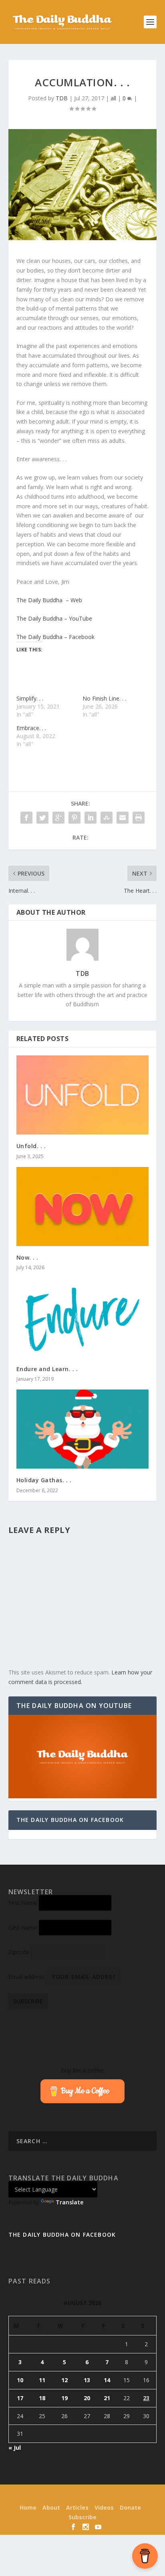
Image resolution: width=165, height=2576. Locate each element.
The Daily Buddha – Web (49, 600)
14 (107, 2380)
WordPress (137, 2496)
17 (20, 2398)
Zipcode (19, 1952)
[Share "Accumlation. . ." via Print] (139, 818)
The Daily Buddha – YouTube (54, 618)
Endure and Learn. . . (47, 1369)
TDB (62, 98)
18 (42, 2398)
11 (42, 2380)
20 (87, 2398)
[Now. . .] (83, 1206)
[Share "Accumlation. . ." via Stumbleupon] (107, 818)
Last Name (23, 1928)
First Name (23, 1903)
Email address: (28, 1977)
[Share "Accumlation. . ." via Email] (123, 818)
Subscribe (82, 2517)
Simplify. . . (30, 698)
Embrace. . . (31, 728)
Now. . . (27, 1257)
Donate (130, 2507)
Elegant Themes (68, 2496)
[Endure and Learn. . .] (83, 1318)
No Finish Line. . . (104, 698)
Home (28, 2507)
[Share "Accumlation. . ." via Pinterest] (74, 818)
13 (87, 2380)
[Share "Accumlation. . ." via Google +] (58, 818)
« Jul (15, 2448)
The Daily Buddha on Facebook (70, 1820)
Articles (77, 2507)
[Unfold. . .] (83, 1095)
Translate (69, 2202)
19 (64, 2398)
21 (107, 2398)
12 (64, 2380)
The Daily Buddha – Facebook (55, 637)
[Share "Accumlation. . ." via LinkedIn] (91, 818)
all (113, 98)
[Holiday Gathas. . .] (83, 1429)
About (51, 2507)
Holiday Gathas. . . (44, 1480)
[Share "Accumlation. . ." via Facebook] (26, 818)
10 (20, 2380)
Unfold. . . (31, 1146)
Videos (104, 2507)
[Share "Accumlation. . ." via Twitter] (42, 818)
